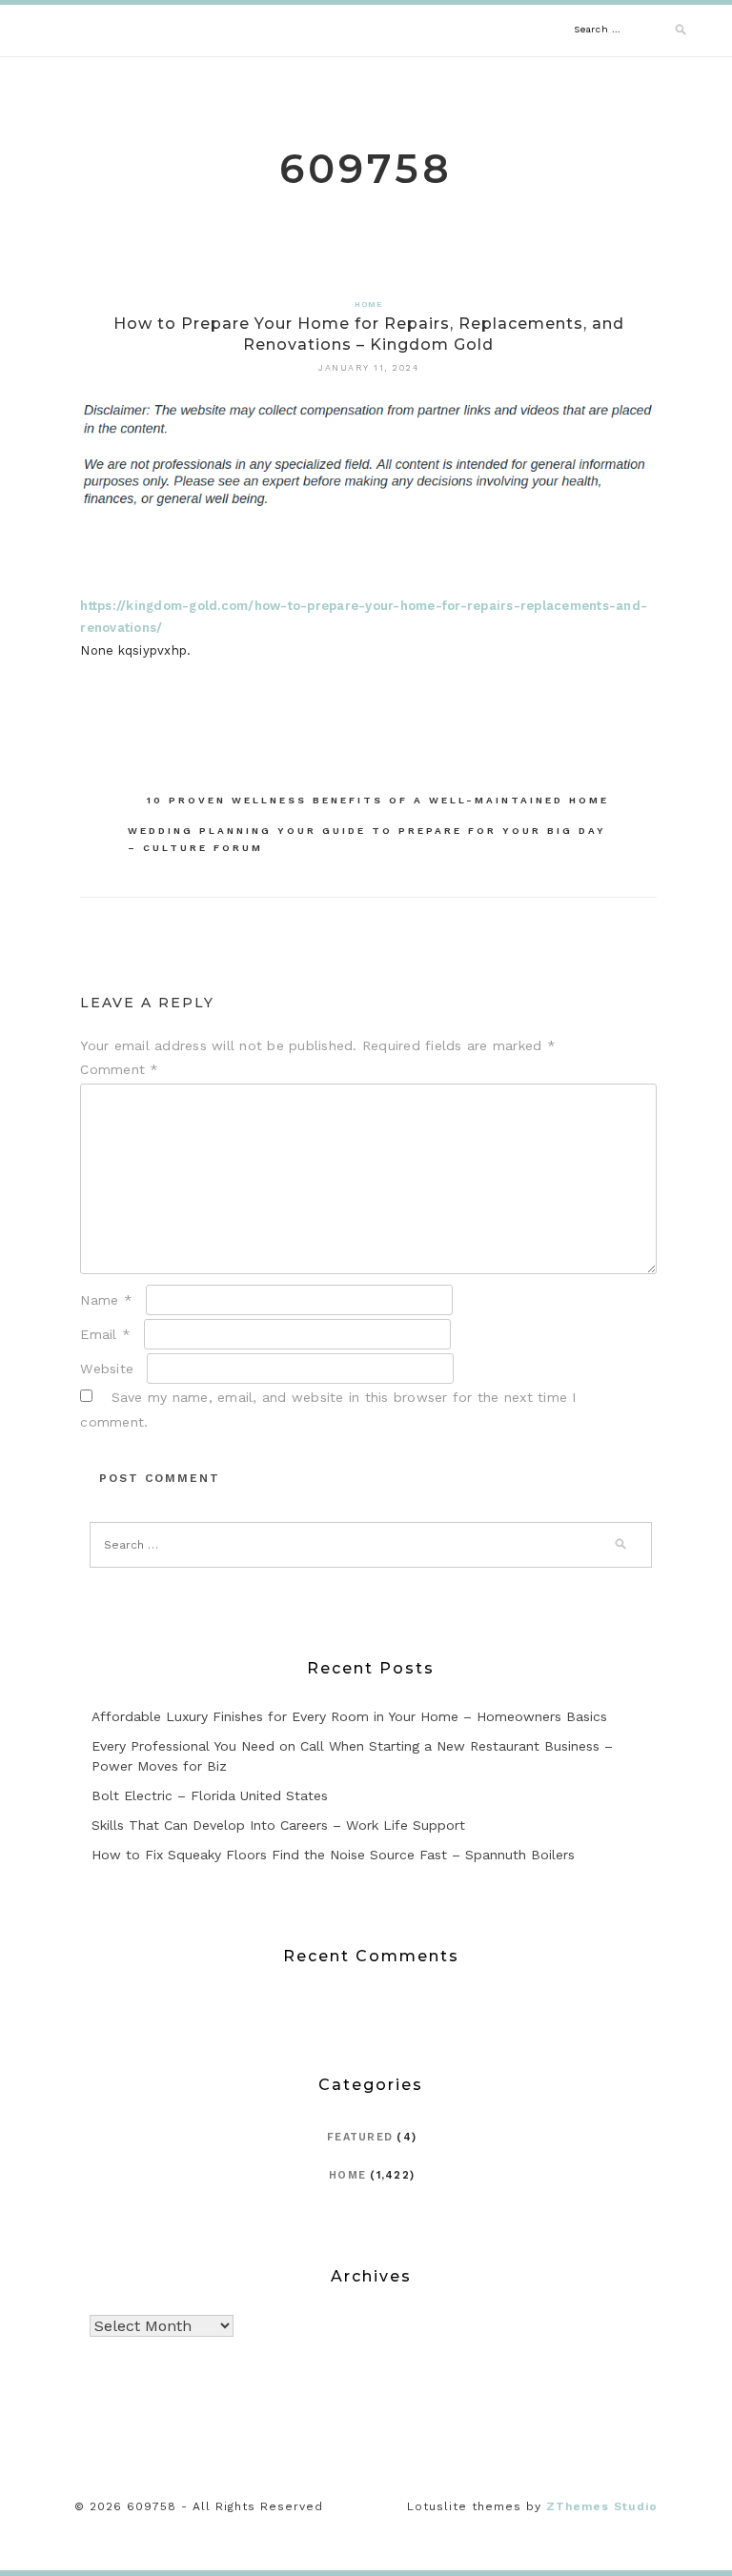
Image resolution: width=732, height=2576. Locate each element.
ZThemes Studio (602, 2506)
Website (107, 1369)
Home (369, 304)
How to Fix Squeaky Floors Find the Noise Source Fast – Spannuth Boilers (333, 1855)
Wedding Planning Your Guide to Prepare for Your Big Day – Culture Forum (367, 839)
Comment (119, 1069)
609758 (366, 169)
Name (106, 1300)
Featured (360, 2137)
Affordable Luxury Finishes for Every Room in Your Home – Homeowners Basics (349, 1716)
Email (105, 1334)
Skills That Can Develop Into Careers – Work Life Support (278, 1825)
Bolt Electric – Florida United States (210, 1795)
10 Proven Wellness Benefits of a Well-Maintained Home (378, 800)
